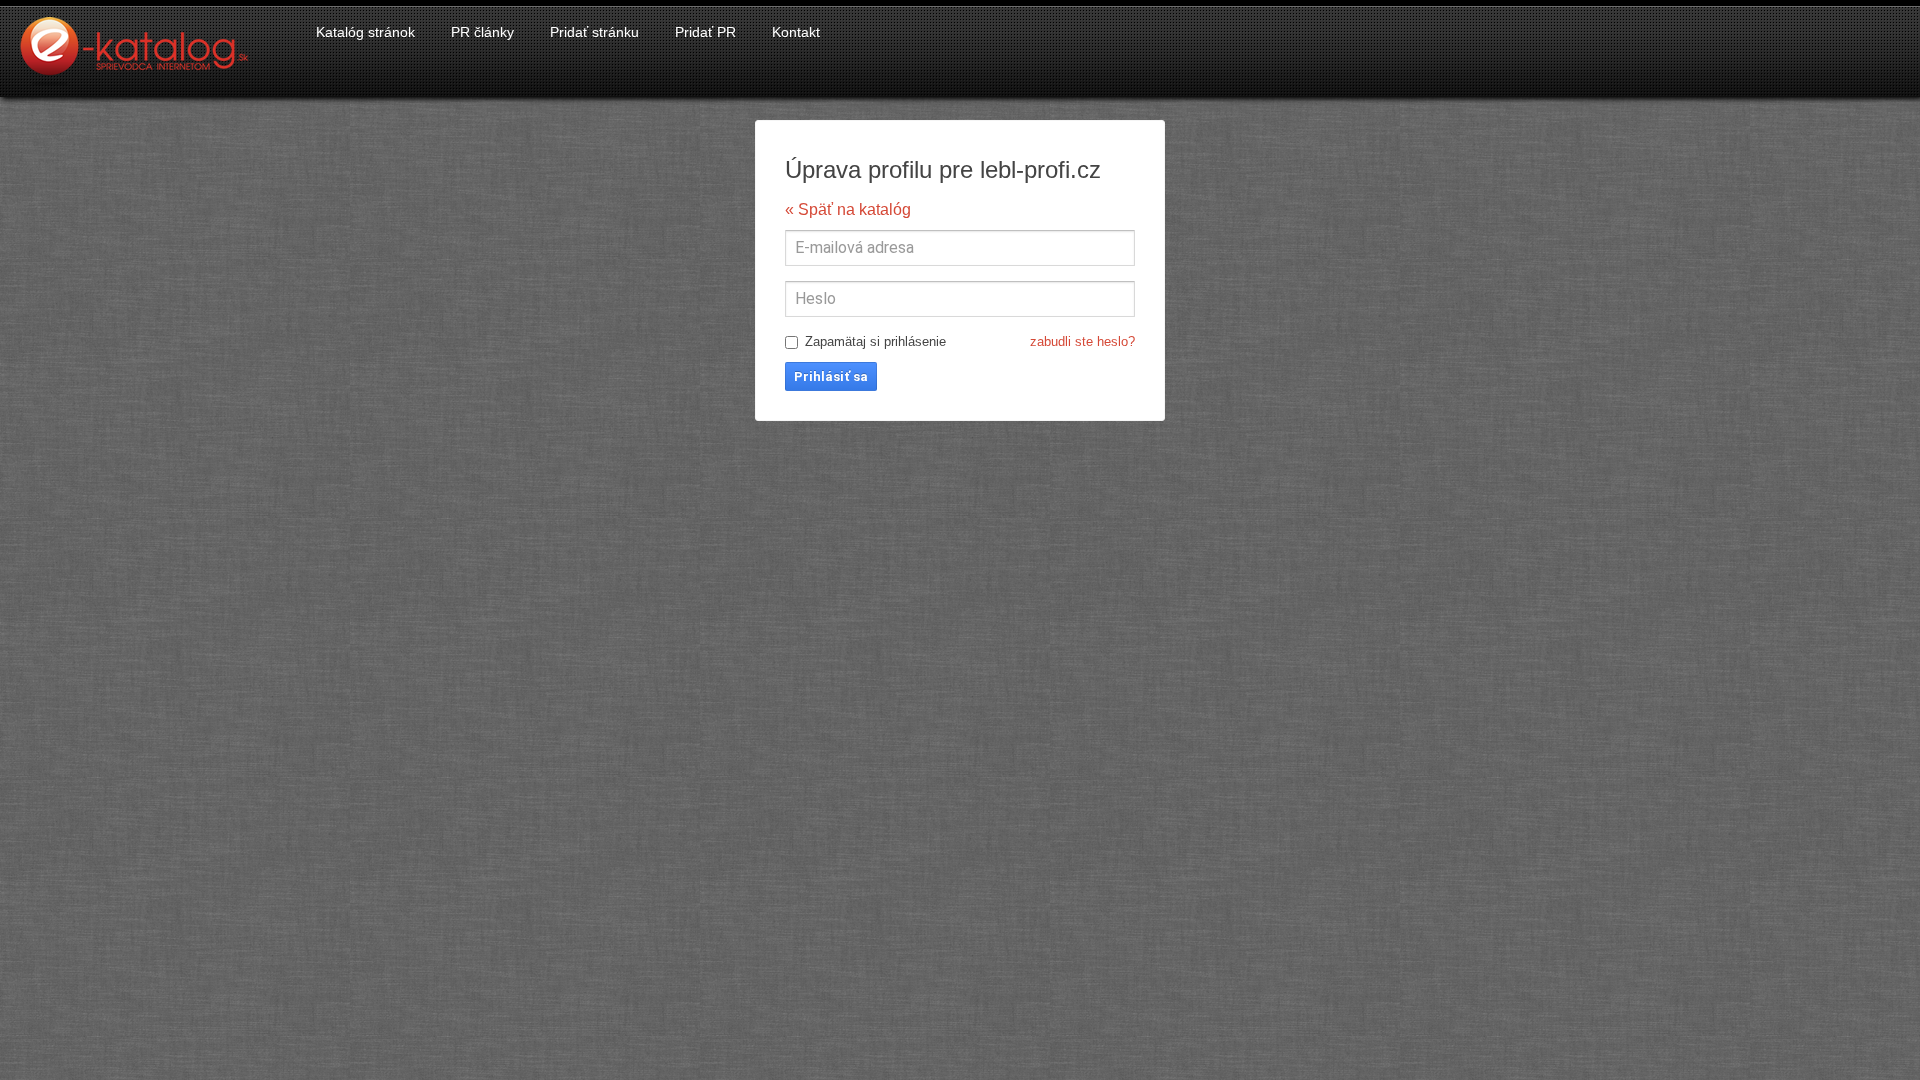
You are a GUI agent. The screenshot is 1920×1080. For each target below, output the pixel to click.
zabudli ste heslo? (1082, 341)
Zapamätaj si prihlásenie (970, 341)
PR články (482, 32)
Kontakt (796, 32)
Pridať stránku (594, 32)
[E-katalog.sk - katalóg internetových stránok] (144, 57)
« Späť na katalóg (848, 209)
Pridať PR (705, 32)
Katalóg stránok (365, 32)
